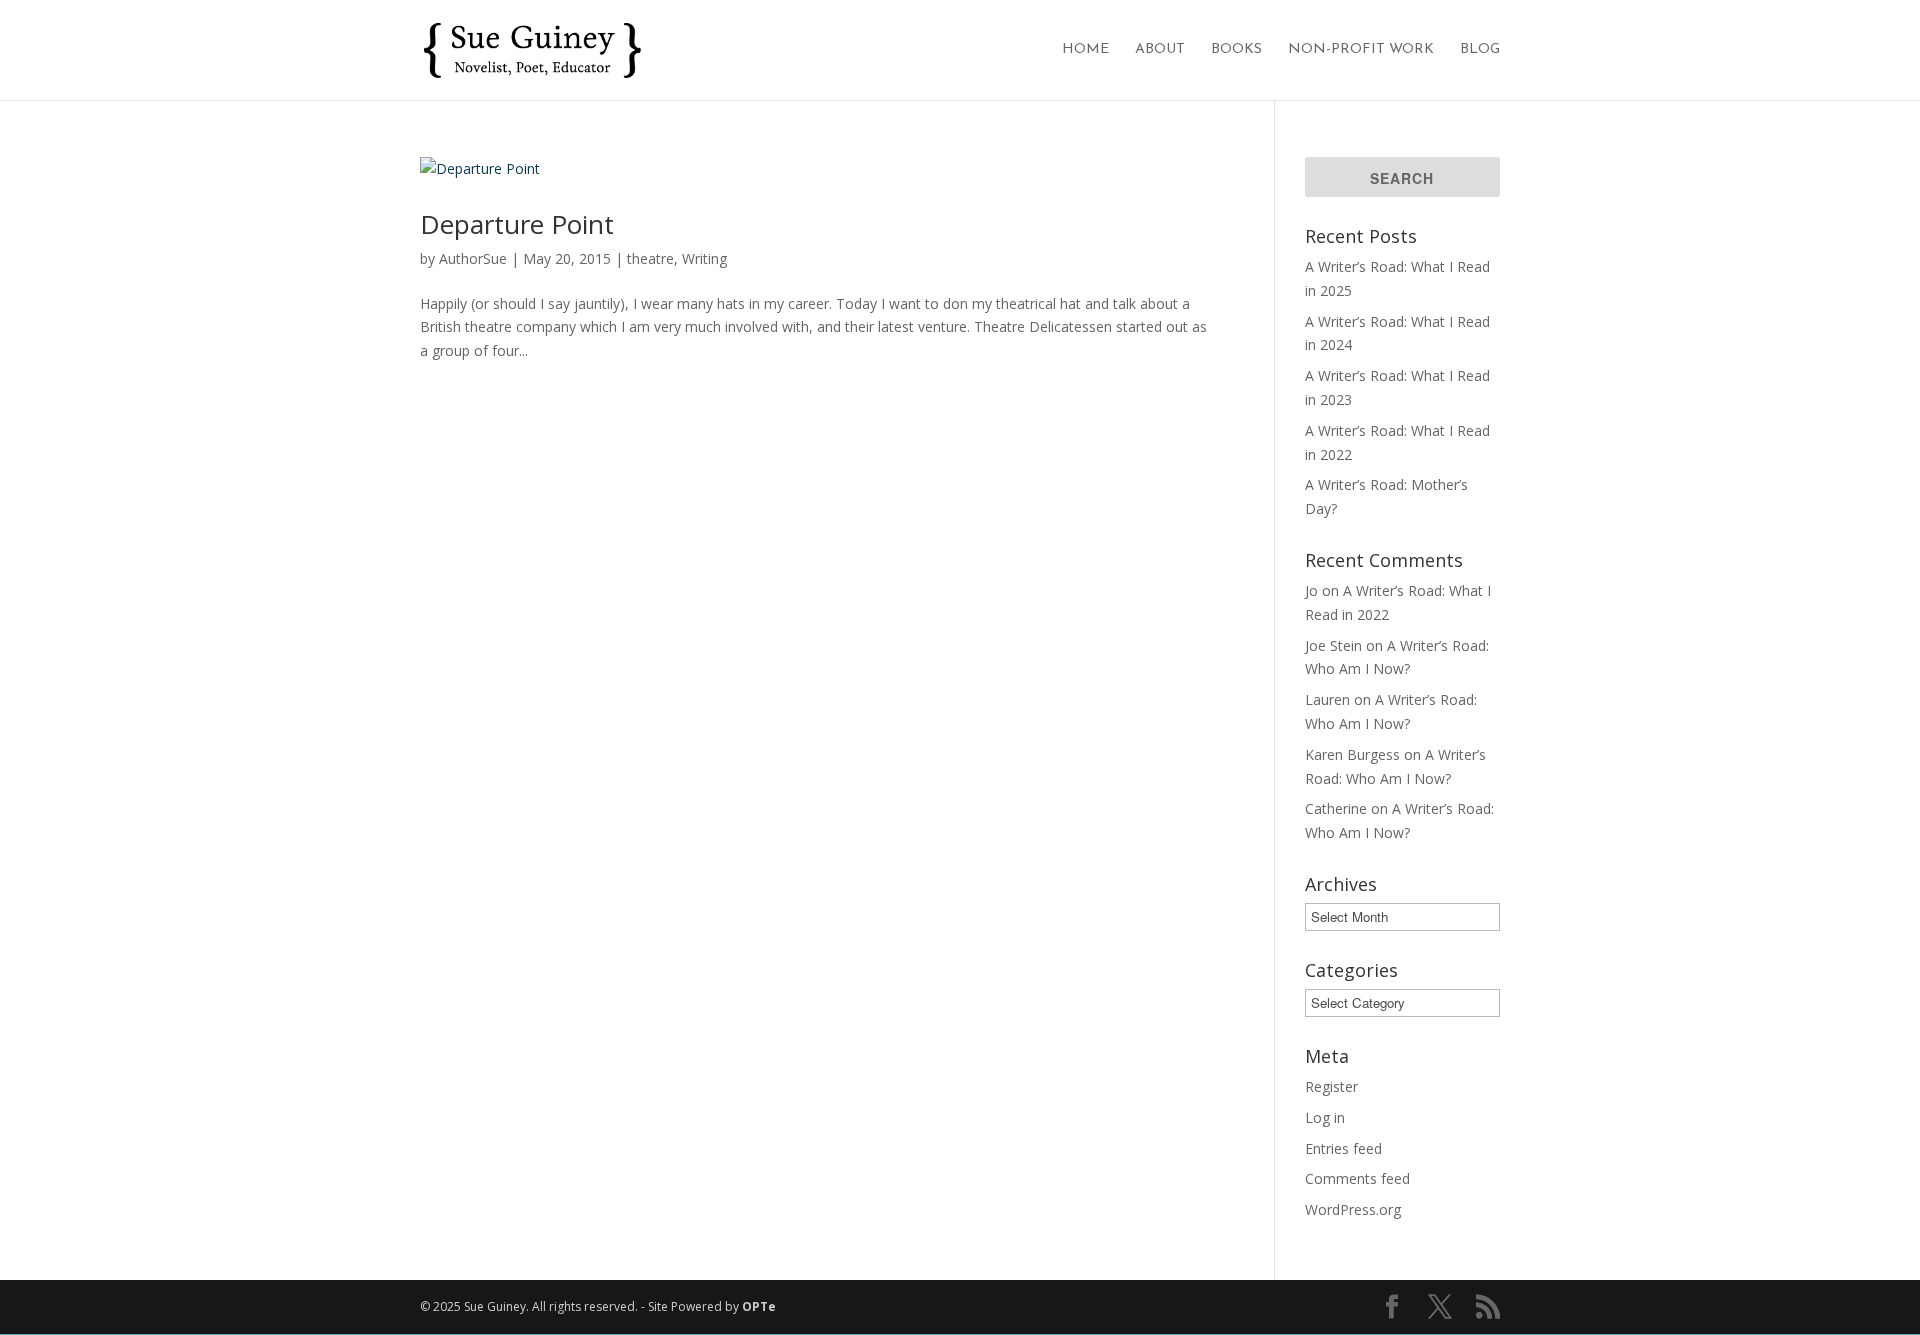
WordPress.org (1353, 1209)
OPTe (759, 1306)
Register (1331, 1086)
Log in (1325, 1117)
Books (1236, 50)
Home (1085, 50)
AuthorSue (473, 258)
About (1160, 50)
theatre (650, 258)
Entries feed (1343, 1148)
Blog (1480, 50)
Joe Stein (1333, 645)
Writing (704, 258)
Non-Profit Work (1361, 50)
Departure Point (517, 224)
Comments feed (1357, 1178)
